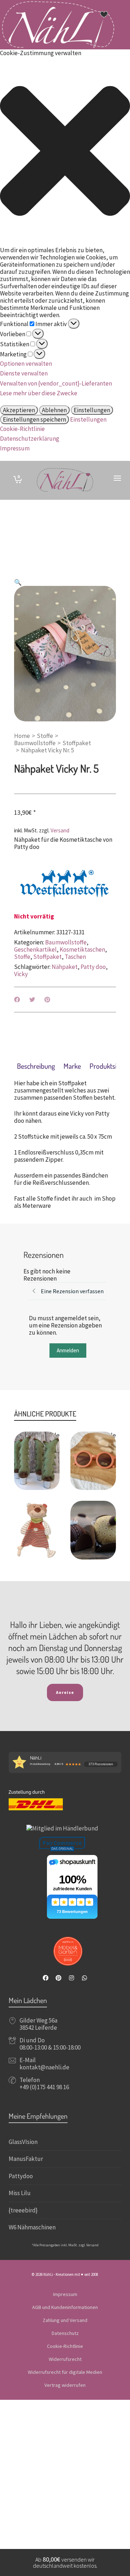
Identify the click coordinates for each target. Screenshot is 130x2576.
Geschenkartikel (35, 949)
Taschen (75, 957)
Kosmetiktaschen (82, 949)
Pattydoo (21, 2176)
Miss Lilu (20, 2193)
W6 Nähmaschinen (32, 2227)
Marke (72, 1066)
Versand (60, 830)
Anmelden (68, 1350)
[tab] (36, 1066)
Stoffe (45, 736)
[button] (65, 152)
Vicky (21, 974)
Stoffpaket (77, 743)
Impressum (15, 448)
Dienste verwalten (24, 373)
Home (22, 736)
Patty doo (93, 967)
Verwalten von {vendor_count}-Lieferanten (56, 383)
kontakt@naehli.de (44, 2067)
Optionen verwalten (26, 364)
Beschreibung (36, 1066)
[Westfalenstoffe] (65, 884)
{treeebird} (23, 2210)
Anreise (65, 1692)
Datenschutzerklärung (30, 439)
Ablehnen (54, 410)
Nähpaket (65, 967)
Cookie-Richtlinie (22, 429)
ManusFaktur (26, 2159)
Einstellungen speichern (34, 419)
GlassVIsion (23, 2142)
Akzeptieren (19, 410)
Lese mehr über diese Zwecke (39, 393)
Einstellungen (92, 410)
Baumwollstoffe (35, 743)
